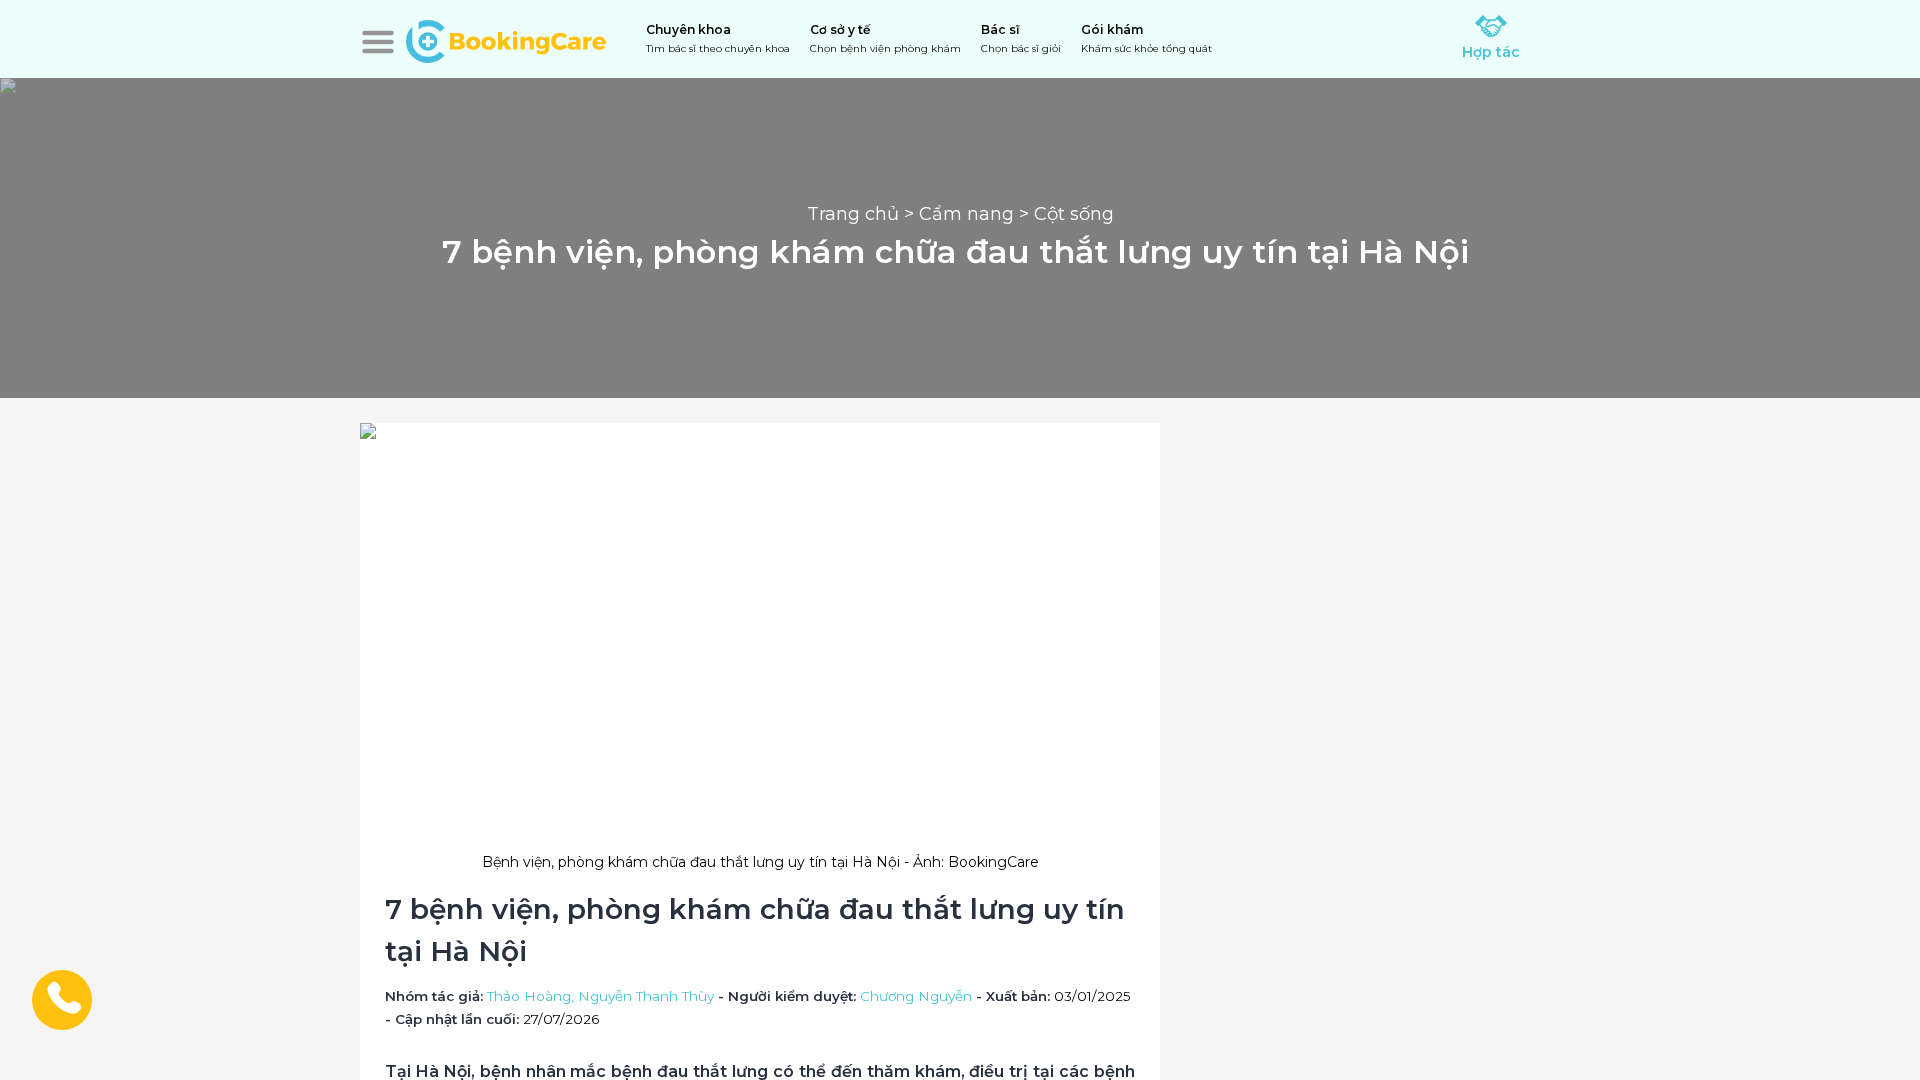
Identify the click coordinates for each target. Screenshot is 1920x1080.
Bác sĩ (1021, 38)
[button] (378, 42)
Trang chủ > (863, 214)
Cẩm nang (966, 214)
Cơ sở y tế (885, 38)
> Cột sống (1064, 214)
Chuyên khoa (718, 38)
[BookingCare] (506, 39)
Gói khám (1146, 38)
